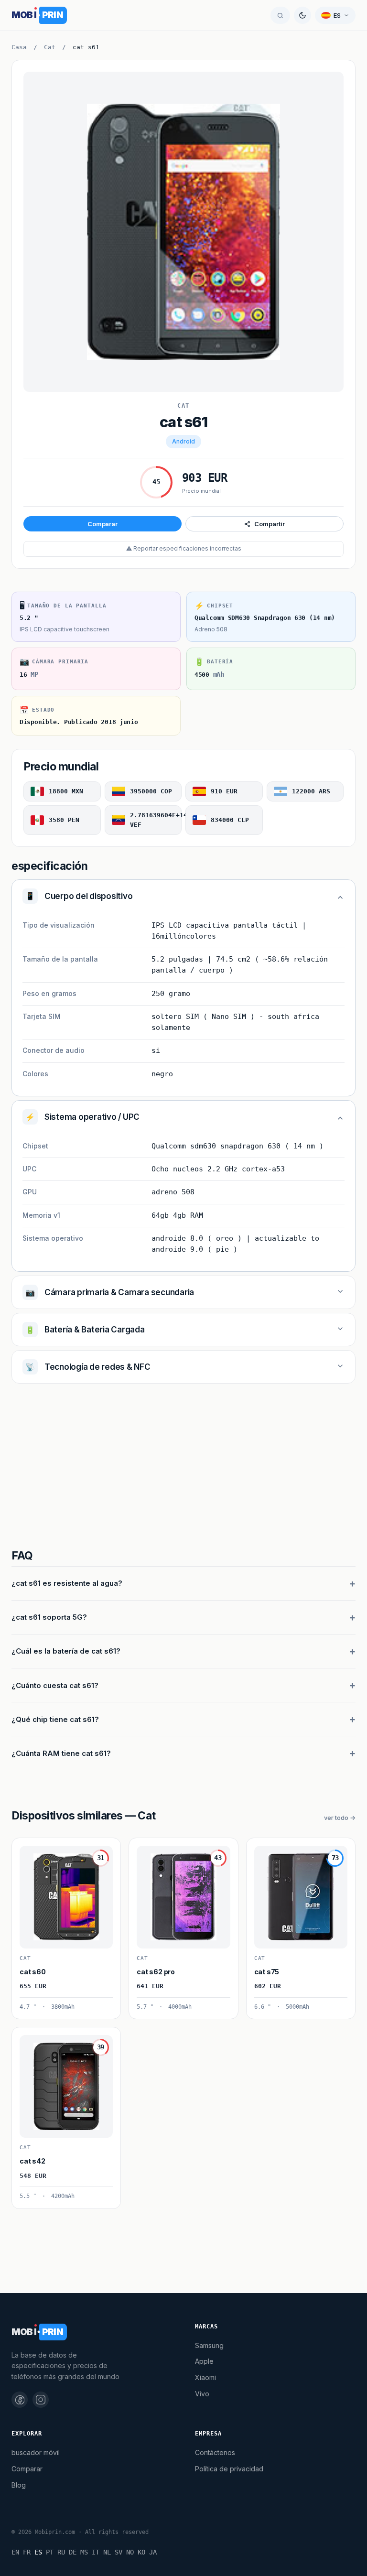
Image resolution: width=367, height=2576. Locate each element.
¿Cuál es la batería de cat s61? (66, 1651)
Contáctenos (215, 2452)
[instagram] (41, 2400)
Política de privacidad (229, 2469)
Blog (19, 2485)
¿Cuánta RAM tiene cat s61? (61, 1753)
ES (38, 2552)
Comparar (103, 524)
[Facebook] (20, 2400)
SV (119, 2552)
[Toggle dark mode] (302, 15)
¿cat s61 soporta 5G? (49, 1617)
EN (15, 2552)
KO (141, 2552)
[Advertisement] (183, 1468)
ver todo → (340, 1818)
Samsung (209, 2345)
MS (84, 2552)
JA (153, 2552)
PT (50, 2552)
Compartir (269, 524)
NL (107, 2552)
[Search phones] (280, 15)
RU (61, 2552)
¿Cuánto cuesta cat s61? (55, 1685)
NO (130, 2552)
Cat (50, 47)
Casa (19, 47)
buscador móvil (36, 2452)
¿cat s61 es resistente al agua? (67, 1583)
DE (73, 2552)
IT (96, 2552)
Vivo (202, 2394)
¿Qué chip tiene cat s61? (55, 1719)
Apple (204, 2361)
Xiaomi (205, 2377)
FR (27, 2552)
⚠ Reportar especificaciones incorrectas (184, 548)
